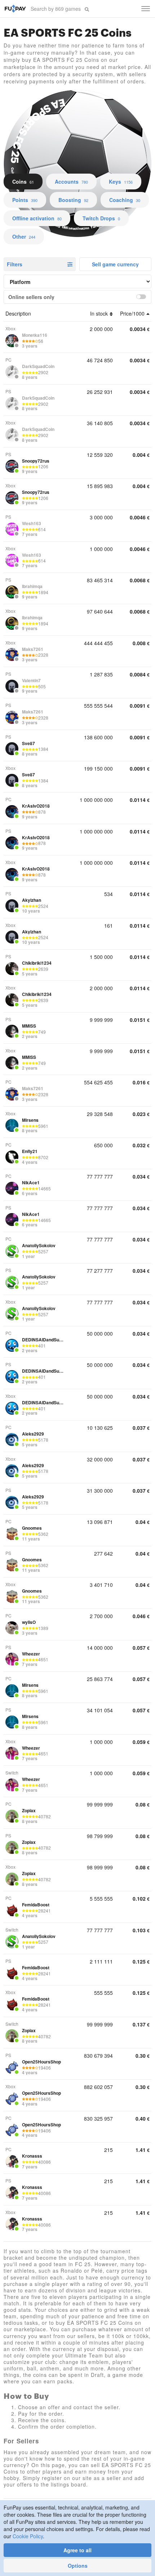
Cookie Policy (28, 2536)
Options (78, 2566)
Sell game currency (115, 264)
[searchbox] (56, 9)
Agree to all (77, 2550)
